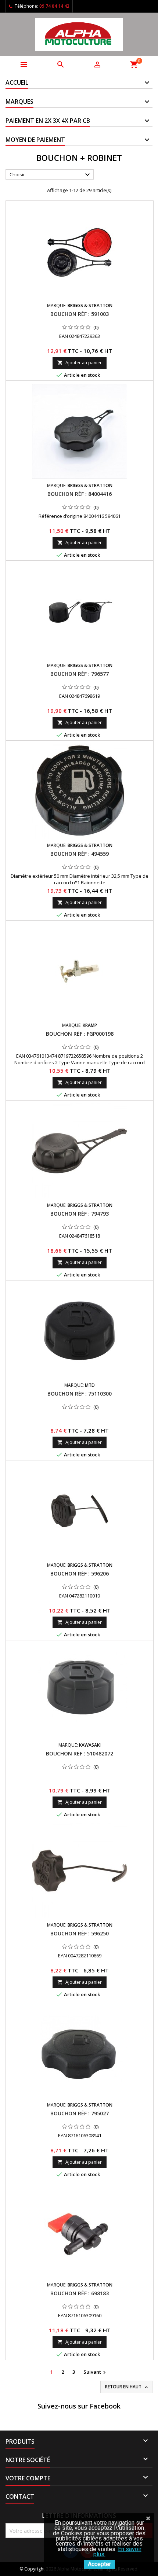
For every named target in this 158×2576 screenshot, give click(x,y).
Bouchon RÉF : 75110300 (80, 1394)
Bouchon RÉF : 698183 (80, 2293)
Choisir (51, 175)
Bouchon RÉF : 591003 (80, 314)
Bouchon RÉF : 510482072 (80, 1753)
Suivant (96, 2372)
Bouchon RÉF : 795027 (80, 2113)
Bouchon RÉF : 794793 (80, 1214)
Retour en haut (127, 2387)
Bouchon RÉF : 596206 (80, 1573)
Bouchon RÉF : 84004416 (80, 494)
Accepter (99, 2564)
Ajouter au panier (80, 363)
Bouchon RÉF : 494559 (80, 854)
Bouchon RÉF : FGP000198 (80, 1034)
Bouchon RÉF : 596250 (80, 1933)
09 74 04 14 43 (54, 6)
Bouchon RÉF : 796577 (80, 674)
